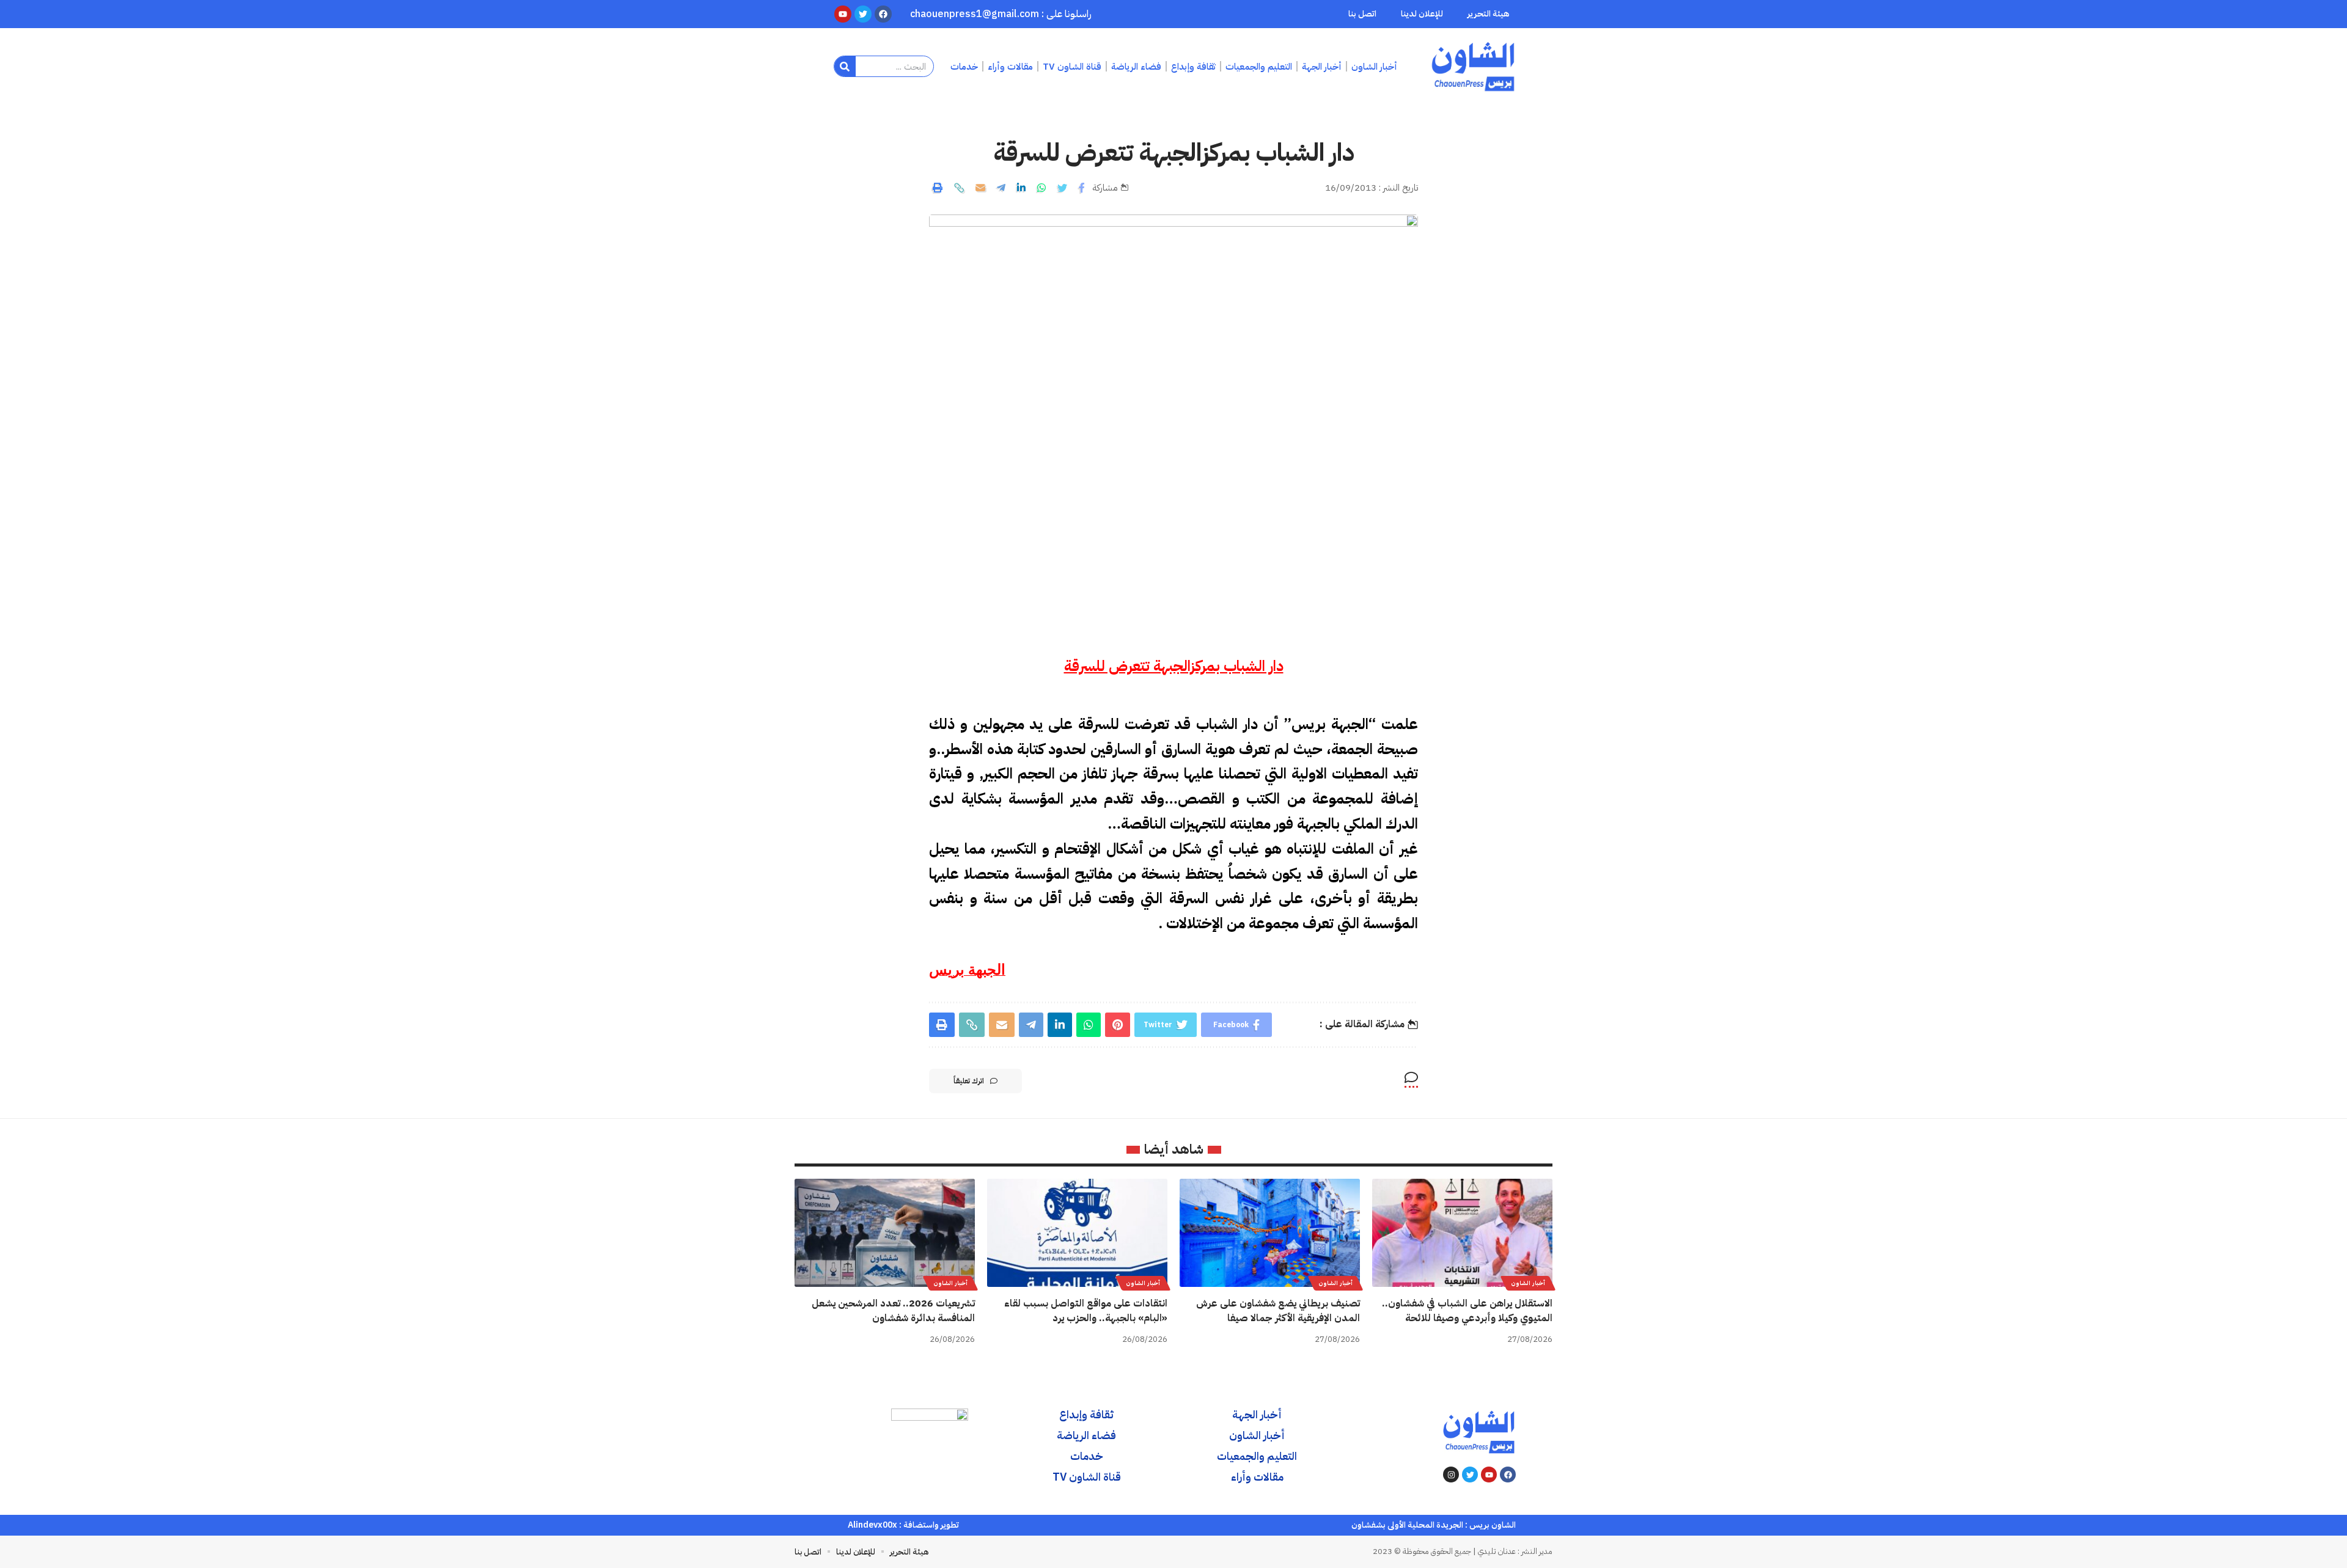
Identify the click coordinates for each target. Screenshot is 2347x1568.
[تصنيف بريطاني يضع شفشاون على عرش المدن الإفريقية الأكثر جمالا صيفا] (1270, 1233)
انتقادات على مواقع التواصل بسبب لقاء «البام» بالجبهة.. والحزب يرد (1086, 1310)
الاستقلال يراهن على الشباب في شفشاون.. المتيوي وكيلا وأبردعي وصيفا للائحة (1467, 1310)
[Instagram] (1451, 1475)
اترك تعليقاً (969, 1081)
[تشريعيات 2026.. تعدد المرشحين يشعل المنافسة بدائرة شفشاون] (885, 1233)
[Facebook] (1508, 1475)
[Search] (845, 66)
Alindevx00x (872, 1525)
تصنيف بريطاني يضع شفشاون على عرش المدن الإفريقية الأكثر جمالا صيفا (1278, 1310)
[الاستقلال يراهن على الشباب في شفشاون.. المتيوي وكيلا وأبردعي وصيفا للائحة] (1462, 1233)
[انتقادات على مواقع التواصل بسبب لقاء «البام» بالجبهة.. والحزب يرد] (1077, 1233)
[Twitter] (1470, 1475)
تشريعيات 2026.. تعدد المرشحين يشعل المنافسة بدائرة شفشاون (893, 1310)
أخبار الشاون (1528, 1283)
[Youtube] (1489, 1475)
